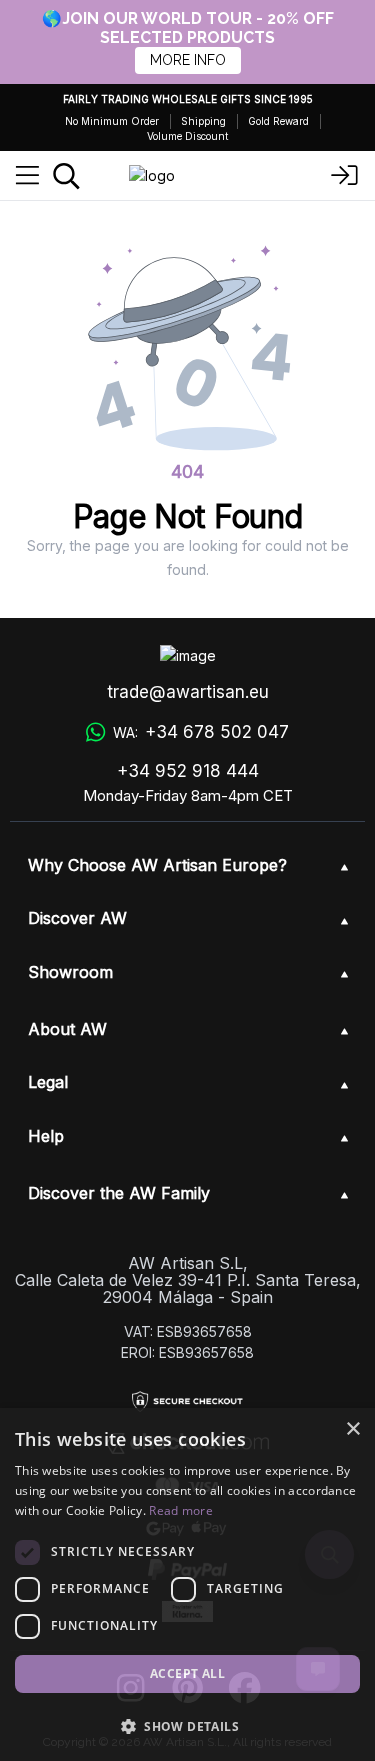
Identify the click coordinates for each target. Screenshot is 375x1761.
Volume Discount (187, 136)
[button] (187, 1726)
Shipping (203, 121)
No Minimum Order (112, 121)
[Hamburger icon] (27, 176)
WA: (200, 732)
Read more (181, 1510)
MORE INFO (188, 60)
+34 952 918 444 (188, 771)
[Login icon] (345, 176)
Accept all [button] (187, 1673)
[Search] (66, 176)
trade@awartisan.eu (188, 692)
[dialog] (187, 1584)
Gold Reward (278, 121)
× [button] (352, 1429)
